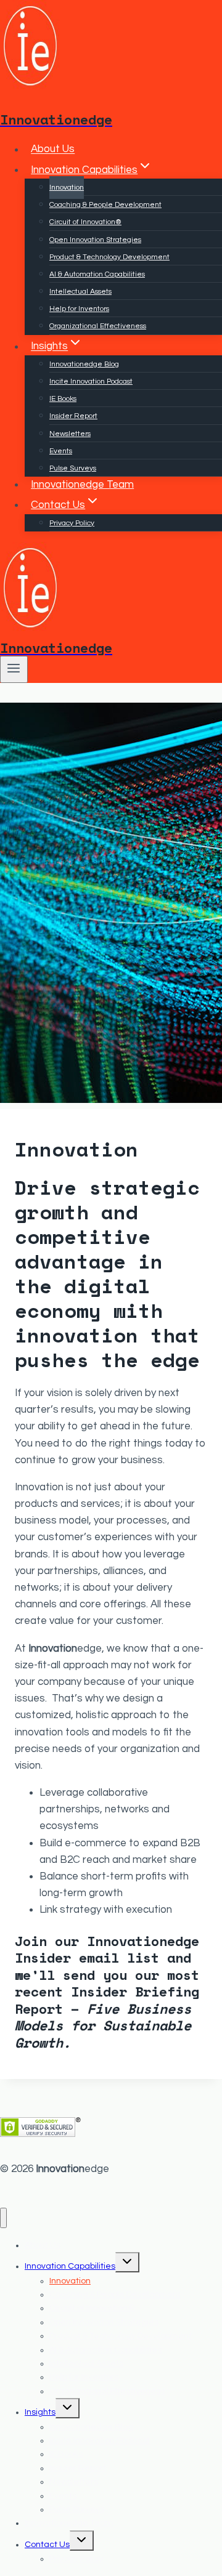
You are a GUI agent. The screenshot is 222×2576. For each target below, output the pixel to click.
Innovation (67, 188)
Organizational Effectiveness (98, 326)
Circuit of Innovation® (85, 222)
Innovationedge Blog (84, 364)
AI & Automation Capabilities (97, 274)
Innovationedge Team (82, 485)
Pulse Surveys (73, 468)
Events (61, 451)
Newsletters (70, 434)
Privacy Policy (72, 523)
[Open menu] (14, 669)
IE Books (63, 399)
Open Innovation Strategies (95, 240)
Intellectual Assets (80, 292)
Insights (40, 2412)
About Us (53, 150)
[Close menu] (3, 2218)
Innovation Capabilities (70, 2266)
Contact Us (47, 2545)
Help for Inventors (79, 309)
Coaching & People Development (105, 205)
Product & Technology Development (109, 257)
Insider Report (73, 416)
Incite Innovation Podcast (91, 382)
